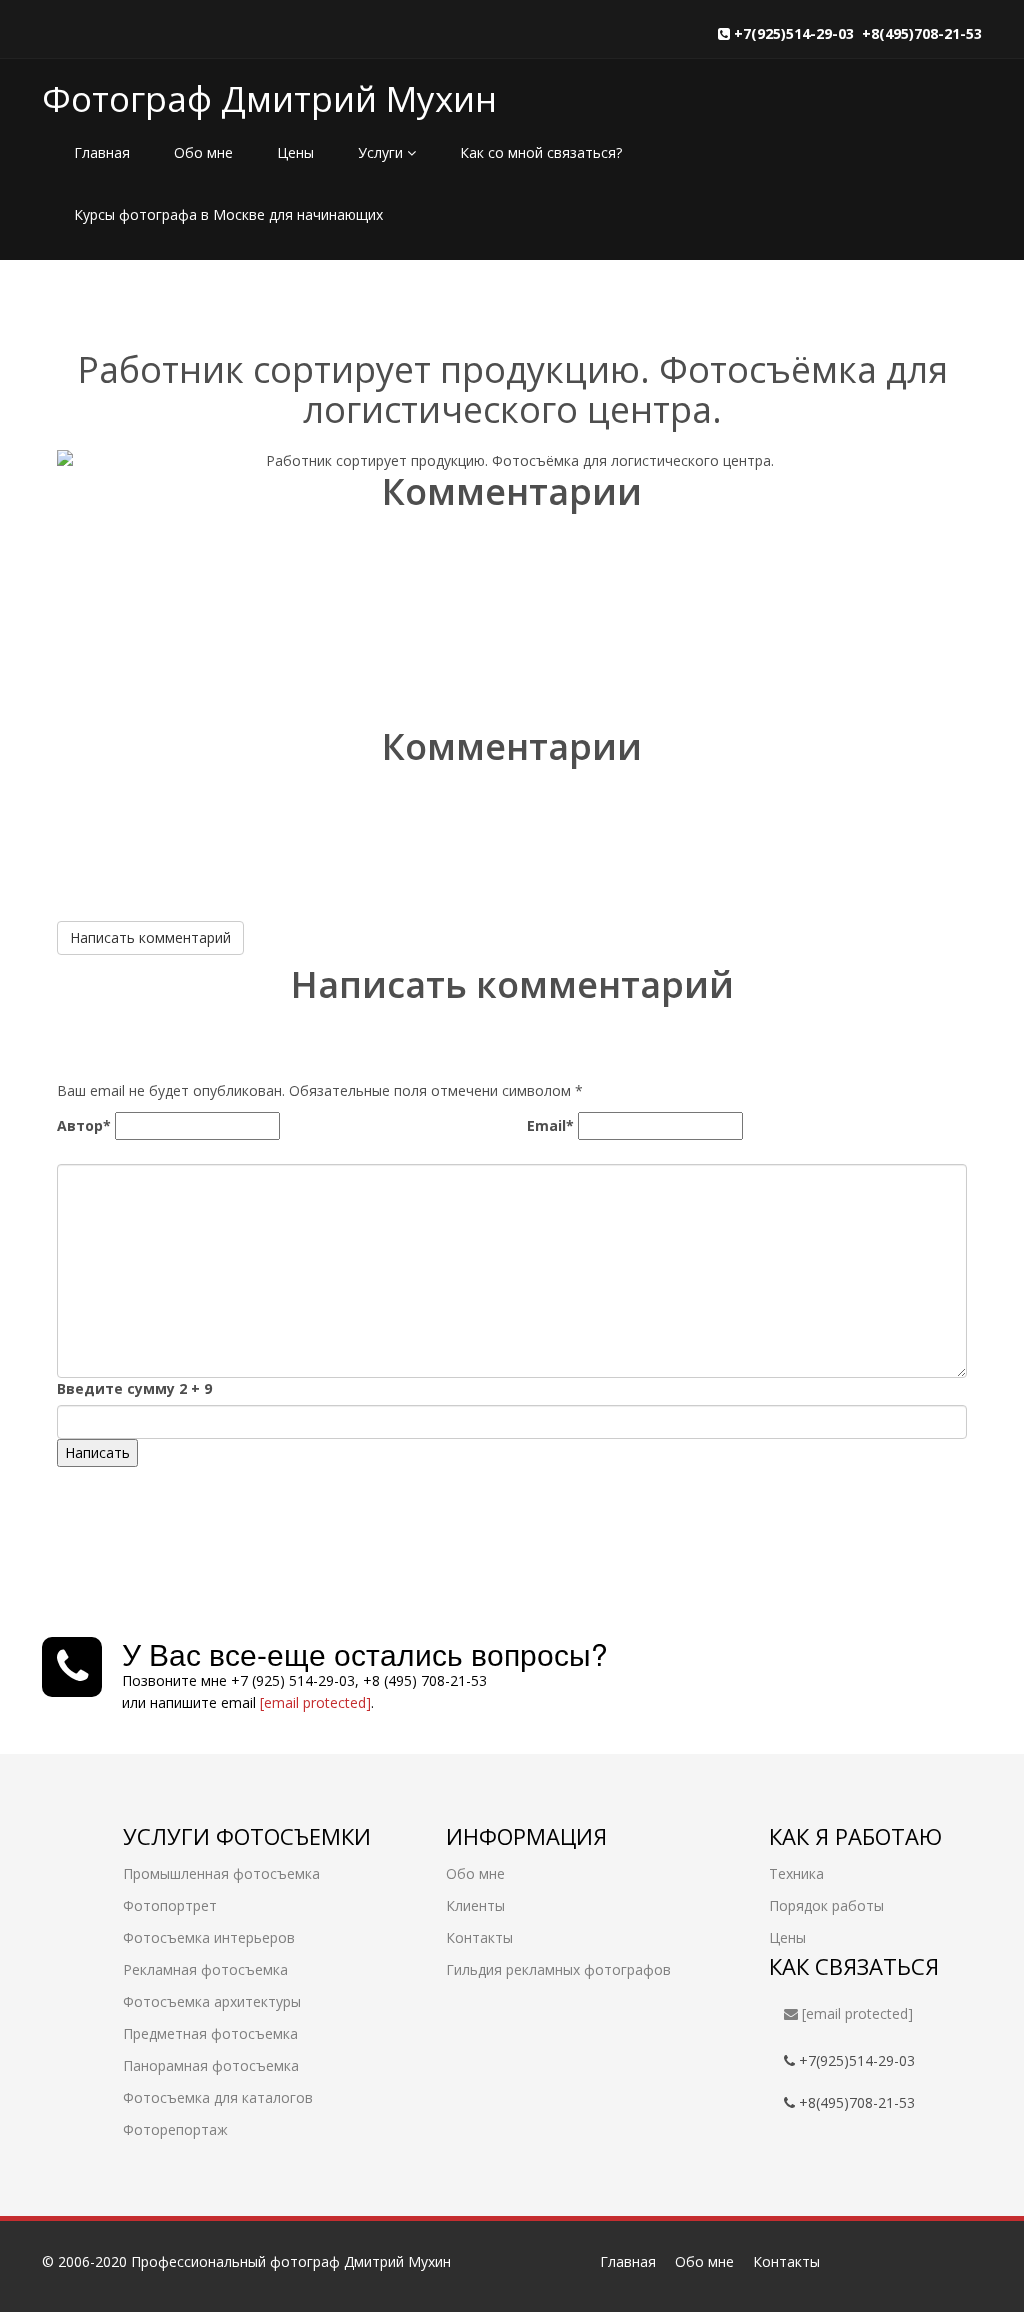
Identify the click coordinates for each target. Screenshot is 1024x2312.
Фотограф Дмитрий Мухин (269, 98)
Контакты (479, 1937)
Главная (102, 152)
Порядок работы (826, 1905)
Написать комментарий (150, 937)
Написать (97, 1452)
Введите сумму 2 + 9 (134, 1388)
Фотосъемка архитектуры (212, 2001)
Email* (550, 1125)
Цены (295, 152)
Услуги (382, 152)
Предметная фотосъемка (210, 2033)
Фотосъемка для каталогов (218, 2097)
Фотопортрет (170, 1905)
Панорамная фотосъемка (211, 2065)
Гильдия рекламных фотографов (558, 1969)
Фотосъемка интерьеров (209, 1937)
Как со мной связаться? (541, 152)
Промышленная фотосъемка (221, 1873)
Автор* (84, 1125)
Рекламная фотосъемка (205, 1969)
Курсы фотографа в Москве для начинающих (228, 214)
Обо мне (203, 152)
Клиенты (475, 1905)
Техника (796, 1873)
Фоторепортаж (175, 2129)
